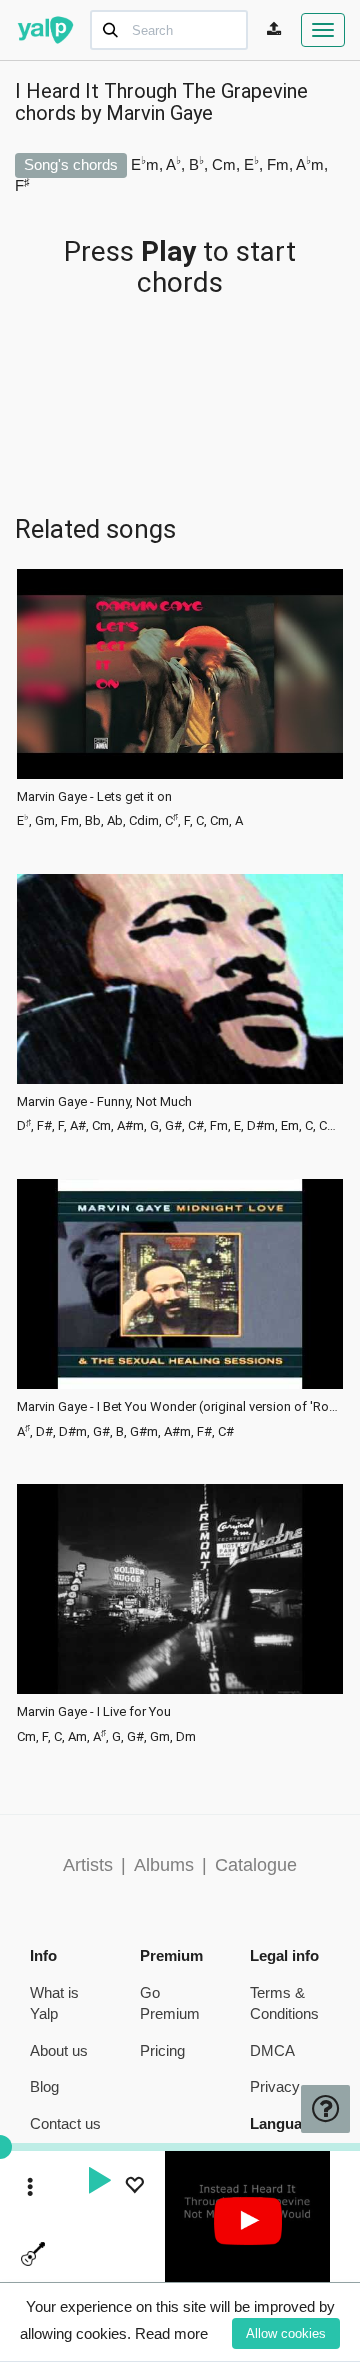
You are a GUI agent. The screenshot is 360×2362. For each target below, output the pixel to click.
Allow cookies (286, 2333)
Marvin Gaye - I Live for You (94, 1712)
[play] (99, 2183)
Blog (44, 2086)
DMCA (272, 2050)
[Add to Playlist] (134, 2187)
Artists (88, 1865)
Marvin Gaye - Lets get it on (94, 797)
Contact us (65, 2123)
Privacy (275, 2086)
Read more (171, 2333)
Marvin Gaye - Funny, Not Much (104, 1102)
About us (59, 2050)
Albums (164, 1865)
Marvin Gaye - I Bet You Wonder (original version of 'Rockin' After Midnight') (180, 1407)
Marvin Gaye (159, 113)
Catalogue (256, 1865)
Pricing (162, 2050)
